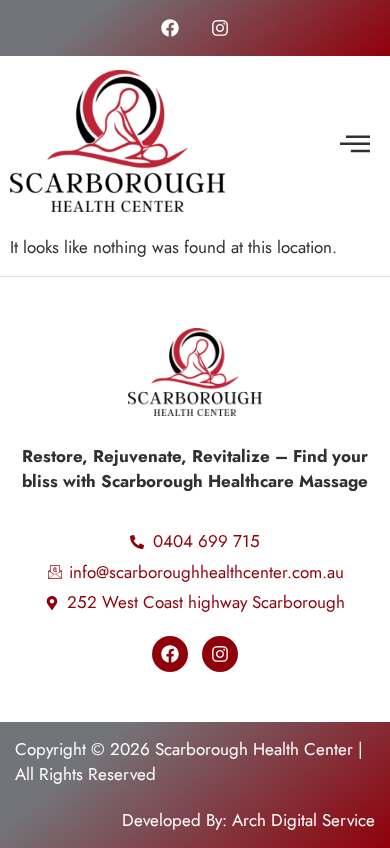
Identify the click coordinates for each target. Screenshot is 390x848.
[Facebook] (170, 28)
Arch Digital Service (303, 820)
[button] (354, 145)
